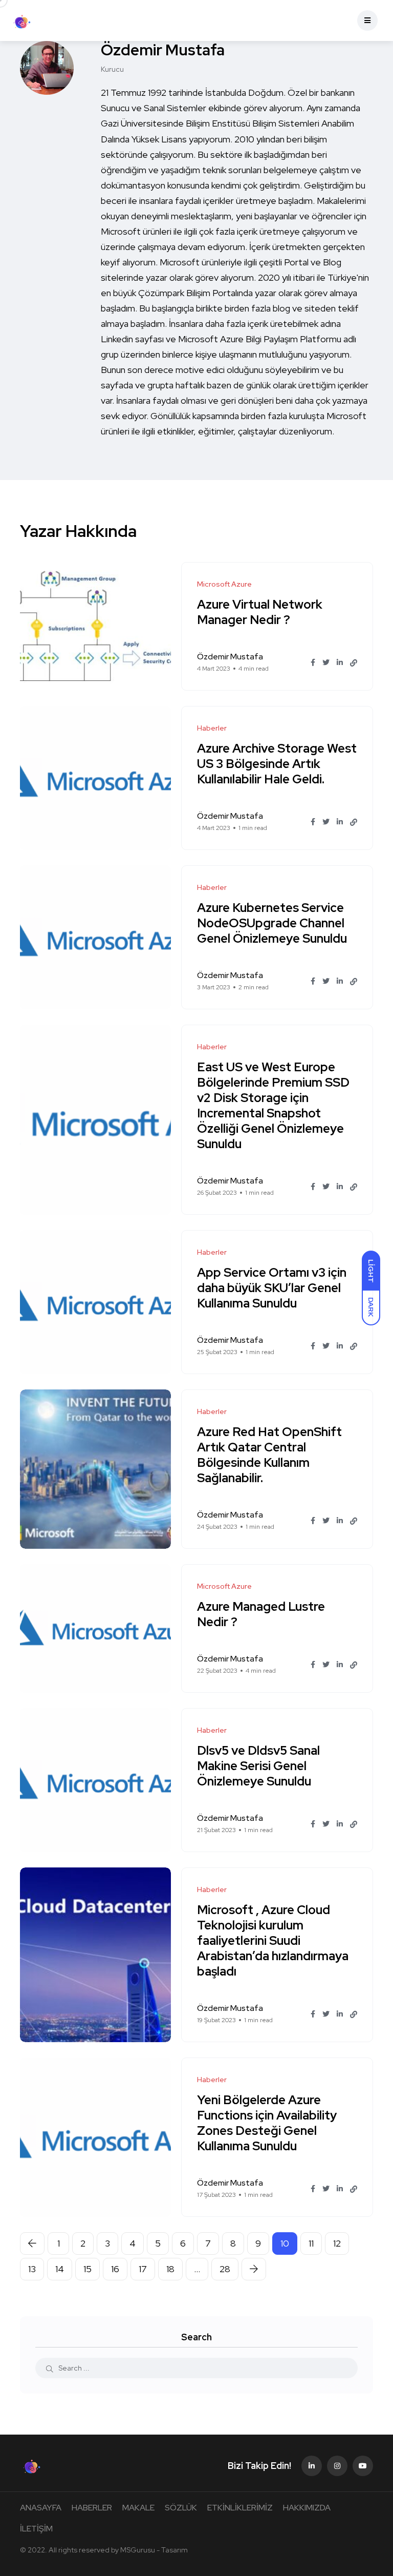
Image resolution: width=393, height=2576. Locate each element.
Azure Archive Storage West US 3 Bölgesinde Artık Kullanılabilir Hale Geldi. (277, 764)
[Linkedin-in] (312, 2466)
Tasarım (174, 2550)
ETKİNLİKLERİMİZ (240, 2508)
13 (32, 2269)
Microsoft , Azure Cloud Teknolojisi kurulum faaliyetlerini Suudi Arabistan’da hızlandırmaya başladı (273, 1940)
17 (143, 2269)
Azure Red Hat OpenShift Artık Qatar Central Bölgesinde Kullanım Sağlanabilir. (269, 1455)
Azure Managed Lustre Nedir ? (261, 1614)
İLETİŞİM (36, 2529)
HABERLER (92, 2508)
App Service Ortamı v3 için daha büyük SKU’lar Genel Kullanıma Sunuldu (272, 1288)
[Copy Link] (354, 663)
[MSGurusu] (21, 20)
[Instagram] (337, 2466)
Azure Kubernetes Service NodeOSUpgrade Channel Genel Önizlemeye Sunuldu (272, 923)
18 (170, 2269)
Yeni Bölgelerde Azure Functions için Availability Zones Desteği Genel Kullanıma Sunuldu (267, 2123)
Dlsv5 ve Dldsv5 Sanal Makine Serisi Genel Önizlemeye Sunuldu (258, 1766)
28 (225, 2269)
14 (60, 2269)
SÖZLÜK (181, 2508)
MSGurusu (138, 2550)
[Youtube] (363, 2466)
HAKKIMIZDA (307, 2508)
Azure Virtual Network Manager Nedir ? (260, 612)
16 (115, 2269)
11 (311, 2243)
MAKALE (138, 2508)
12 (337, 2243)
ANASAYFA (41, 2508)
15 (88, 2269)
